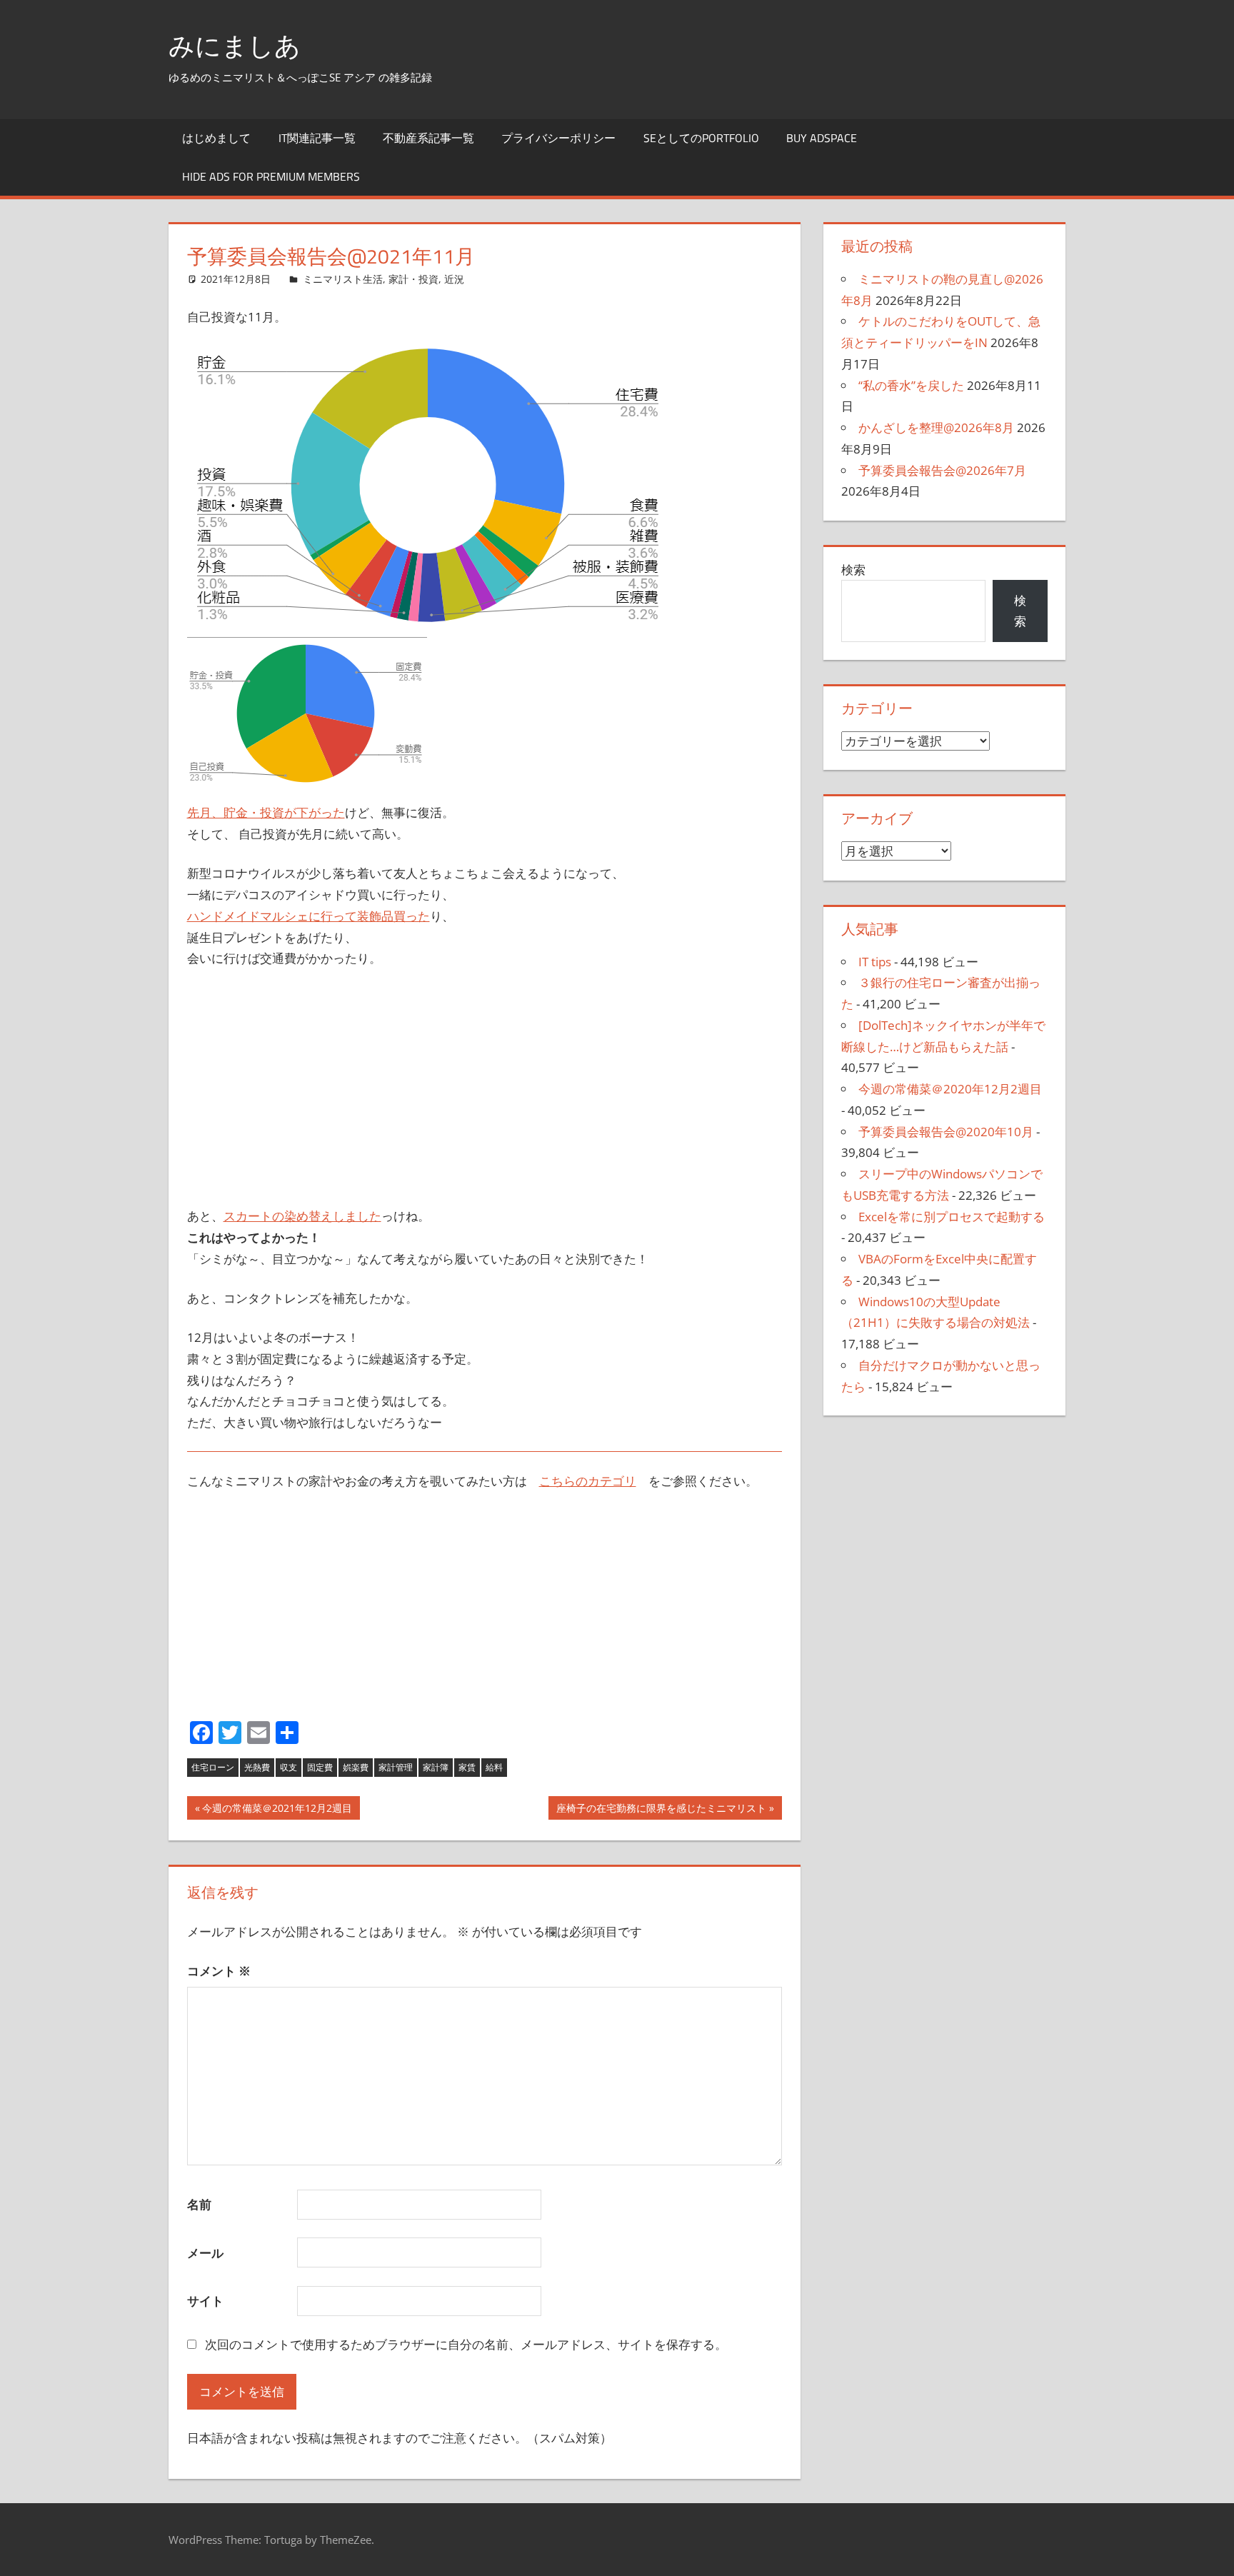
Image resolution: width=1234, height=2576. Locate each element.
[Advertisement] (485, 1088)
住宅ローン (213, 1767)
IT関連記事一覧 (317, 138)
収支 (289, 1767)
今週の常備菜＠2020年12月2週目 (950, 1089)
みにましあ (235, 45)
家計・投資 (413, 279)
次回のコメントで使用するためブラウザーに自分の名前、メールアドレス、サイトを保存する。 (466, 2344)
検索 (853, 570)
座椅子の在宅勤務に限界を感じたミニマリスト (661, 1810)
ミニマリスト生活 (343, 279)
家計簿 (436, 1767)
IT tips (875, 962)
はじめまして (216, 138)
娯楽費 (356, 1767)
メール (205, 2253)
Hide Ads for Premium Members (271, 176)
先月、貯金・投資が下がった (266, 812)
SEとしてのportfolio (701, 138)
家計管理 (396, 1767)
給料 (494, 1767)
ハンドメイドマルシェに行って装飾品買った (308, 916)
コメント (219, 1971)
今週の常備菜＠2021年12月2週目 (277, 1810)
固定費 (320, 1767)
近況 (454, 279)
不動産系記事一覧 (428, 138)
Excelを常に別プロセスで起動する (952, 1217)
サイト (205, 2301)
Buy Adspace (822, 138)
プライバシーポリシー (558, 138)
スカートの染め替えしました (302, 1216)
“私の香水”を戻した (911, 385)
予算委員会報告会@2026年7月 (942, 470)
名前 (199, 2204)
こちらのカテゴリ (588, 1481)
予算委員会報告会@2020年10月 (946, 1132)
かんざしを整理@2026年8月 (936, 427)
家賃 (467, 1767)
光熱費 (257, 1767)
